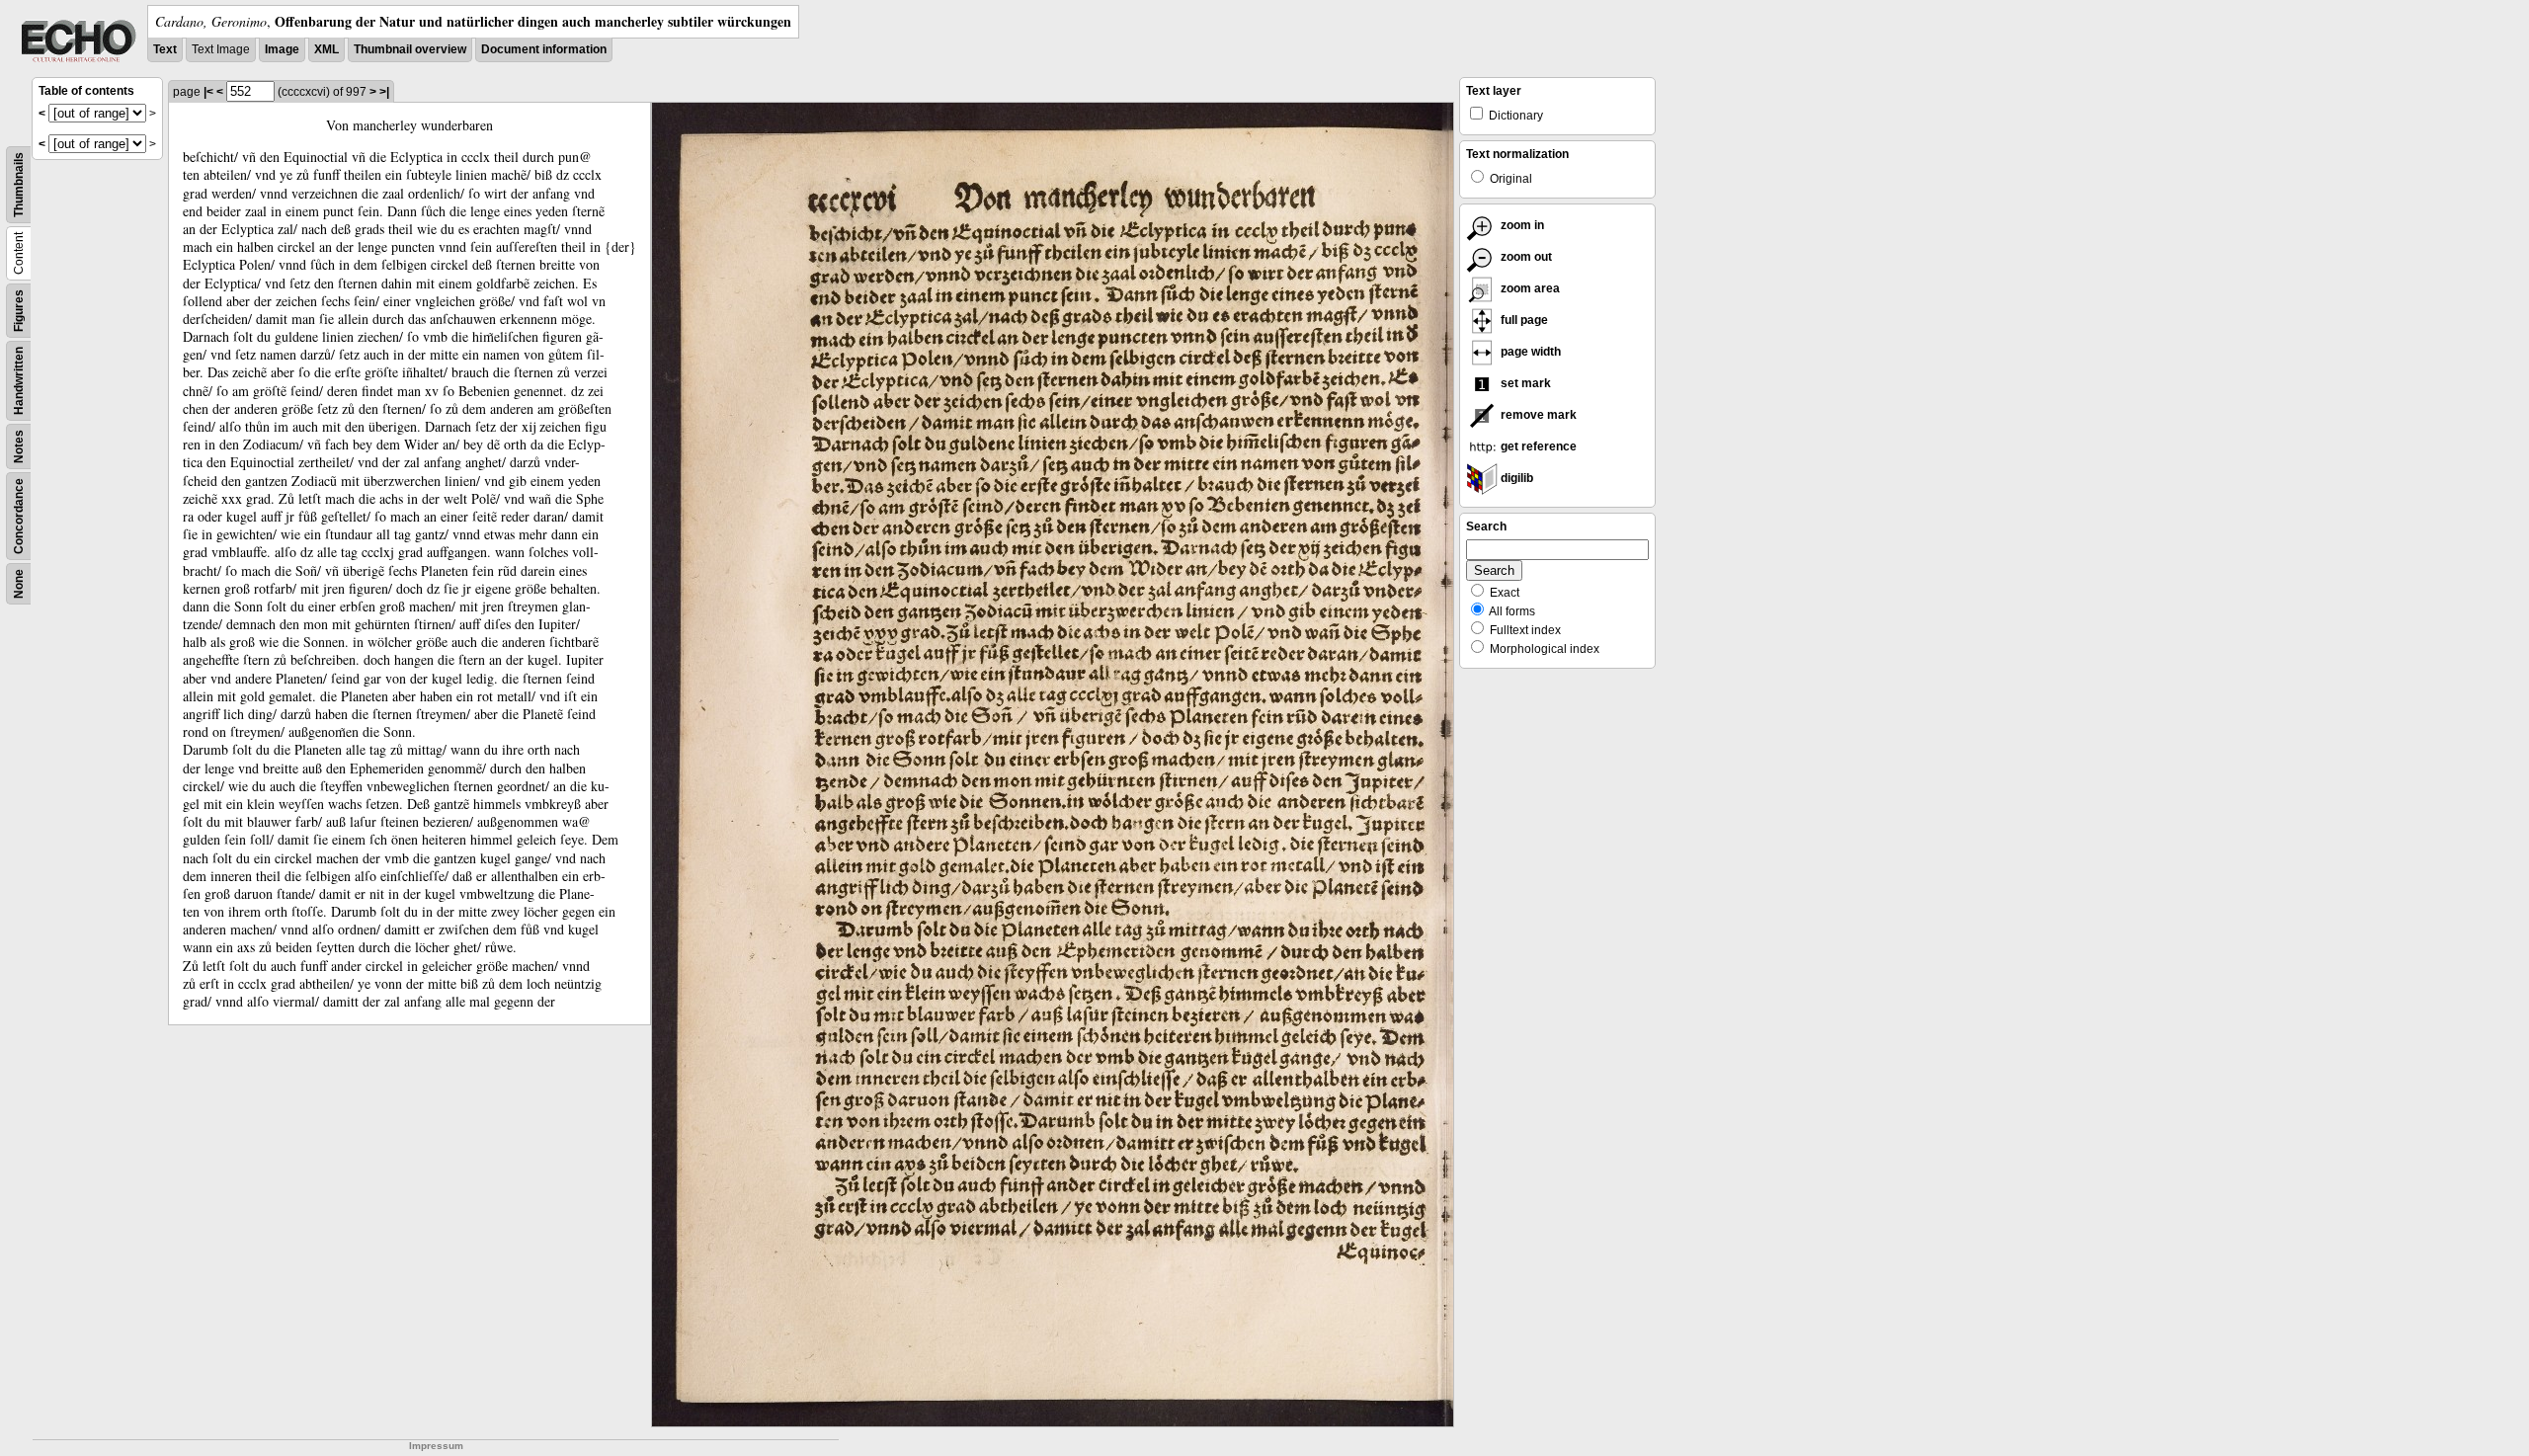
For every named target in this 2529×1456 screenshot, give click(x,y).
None (19, 584)
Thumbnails (19, 185)
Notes (19, 446)
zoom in (1521, 225)
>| (384, 92)
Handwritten (19, 381)
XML (326, 49)
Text (165, 49)
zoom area (1529, 288)
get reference (1537, 446)
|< (208, 92)
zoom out (1525, 257)
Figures (19, 311)
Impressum (436, 1446)
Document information (544, 49)
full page (1523, 320)
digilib (1515, 478)
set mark (1524, 383)
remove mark (1537, 415)
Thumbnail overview (410, 49)
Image (282, 49)
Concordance (19, 516)
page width (1529, 352)
